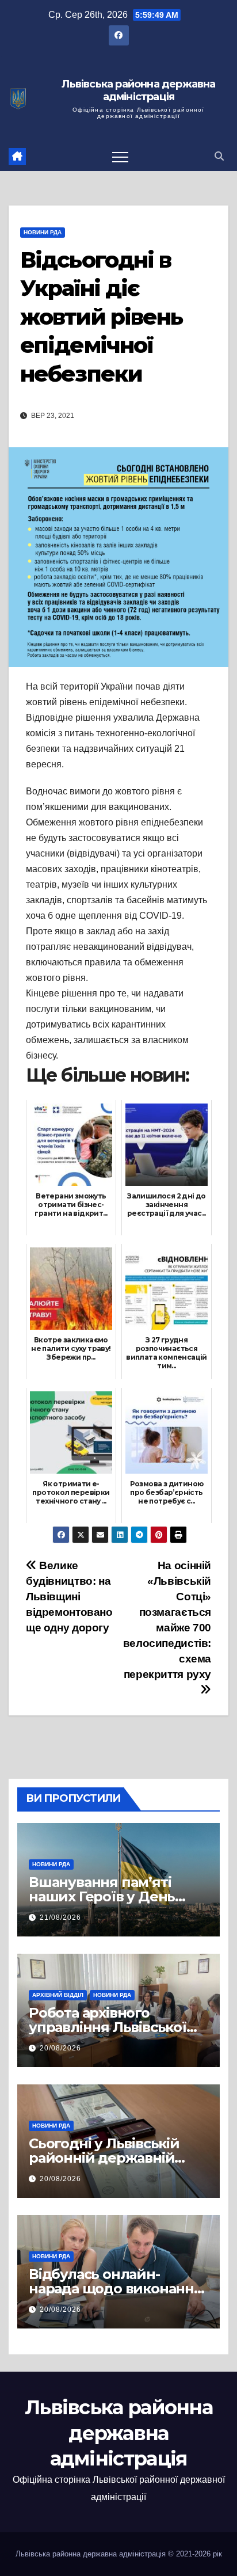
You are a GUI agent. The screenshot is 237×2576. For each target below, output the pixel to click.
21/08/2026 (60, 1917)
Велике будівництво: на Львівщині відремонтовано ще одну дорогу (69, 1597)
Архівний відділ (58, 1995)
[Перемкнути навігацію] (120, 157)
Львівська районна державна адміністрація (138, 91)
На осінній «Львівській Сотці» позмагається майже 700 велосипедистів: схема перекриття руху (167, 1620)
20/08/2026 (60, 2048)
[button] (219, 156)
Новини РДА (43, 232)
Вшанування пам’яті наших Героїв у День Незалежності (102, 1896)
